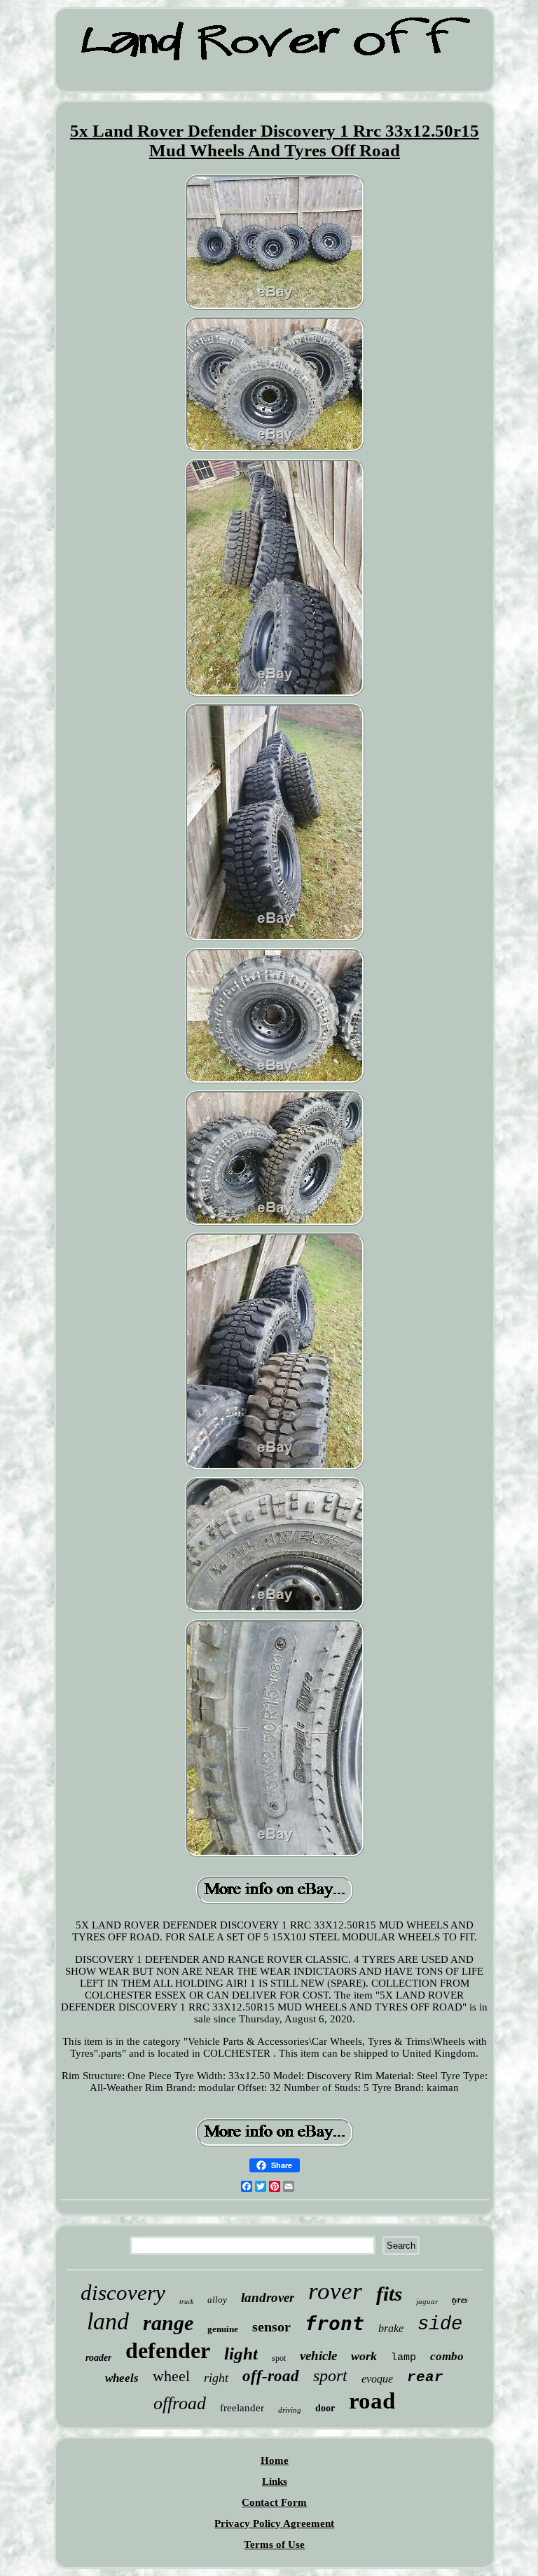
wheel (171, 2376)
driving (290, 2410)
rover (335, 2291)
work (364, 2356)
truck (186, 2302)
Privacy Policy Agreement (274, 2523)
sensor (271, 2327)
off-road (271, 2376)
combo (447, 2356)
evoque (377, 2379)
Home (275, 2460)
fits (389, 2294)
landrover (268, 2297)
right (216, 2378)
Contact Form (274, 2502)
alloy (217, 2300)
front (334, 2323)
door (325, 2408)
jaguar (427, 2301)
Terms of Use (274, 2544)
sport (330, 2376)
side (440, 2324)
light (241, 2354)
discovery (123, 2293)
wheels (122, 2378)
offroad (180, 2403)
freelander (242, 2408)
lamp (403, 2358)
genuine (223, 2329)
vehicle (318, 2356)
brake (391, 2328)
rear (425, 2377)
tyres (460, 2300)
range (168, 2323)
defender (168, 2350)
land (108, 2321)
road (372, 2401)
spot (279, 2358)
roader (98, 2358)
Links (275, 2481)
